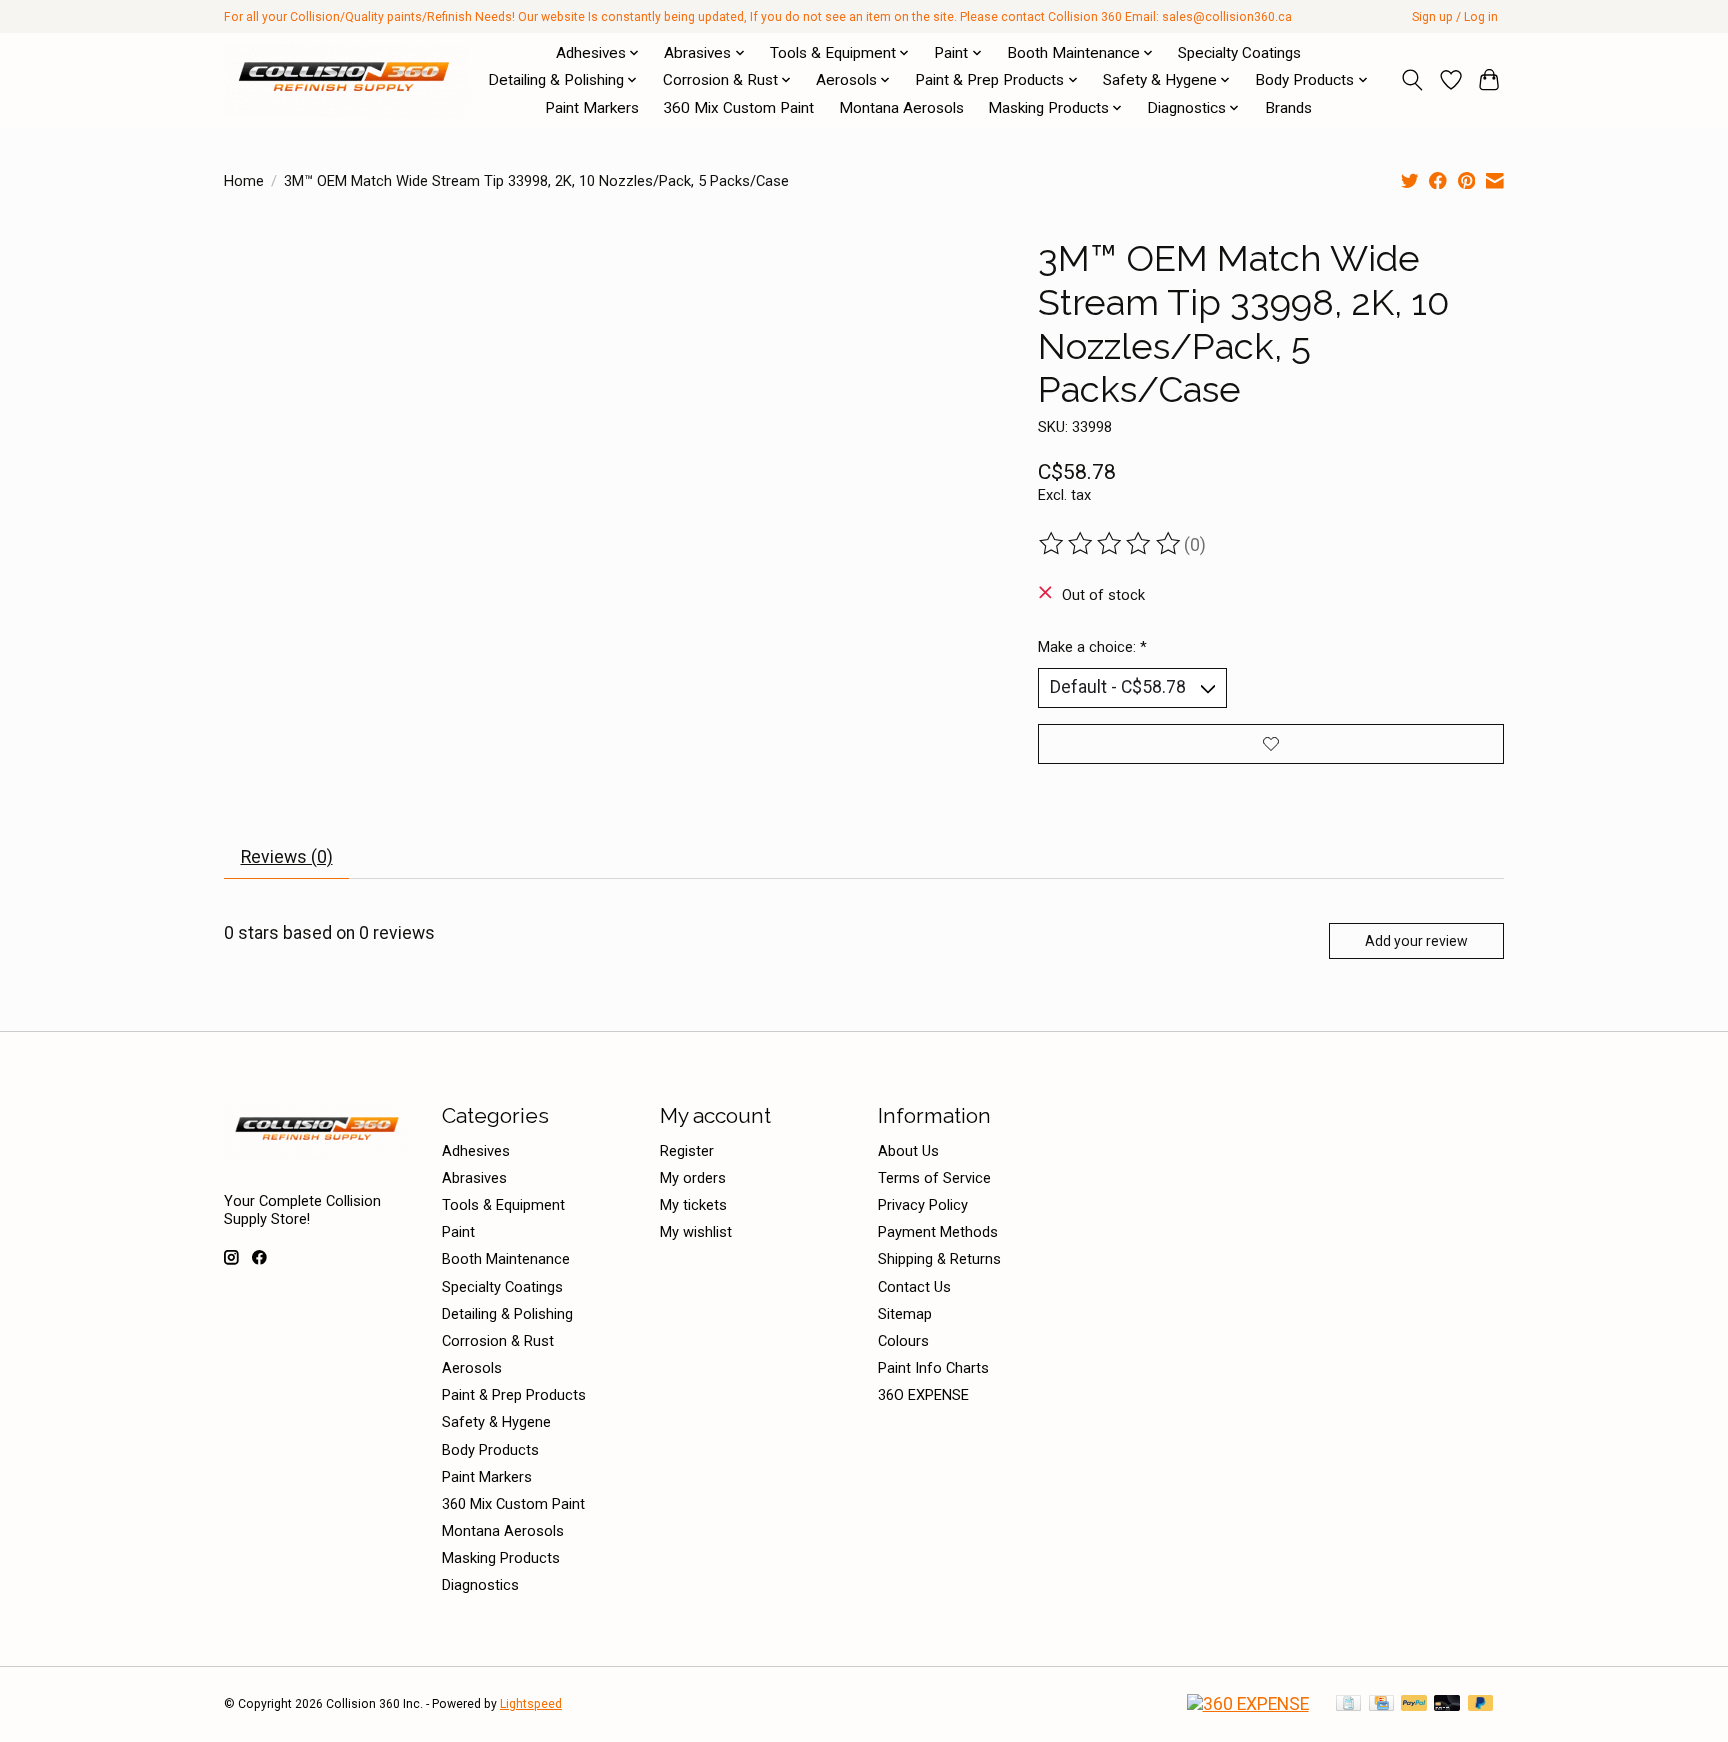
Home (244, 181)
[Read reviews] (1111, 544)
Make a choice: (1092, 647)
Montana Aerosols (901, 108)
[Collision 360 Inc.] (346, 80)
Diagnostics (480, 1585)
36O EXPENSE (923, 1395)
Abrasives (474, 1178)
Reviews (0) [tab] (287, 857)
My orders (693, 1178)
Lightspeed (531, 1704)
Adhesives (476, 1151)
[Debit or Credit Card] (1447, 1704)
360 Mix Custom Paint (738, 108)
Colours (903, 1341)
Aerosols (472, 1368)
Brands (1288, 108)
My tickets (693, 1205)
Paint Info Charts (933, 1368)
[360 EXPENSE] (1248, 1704)
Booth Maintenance (506, 1259)
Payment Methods (938, 1232)
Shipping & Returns (939, 1259)
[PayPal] (1414, 1704)
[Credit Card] (1381, 1704)
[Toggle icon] (1412, 80)
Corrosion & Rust (498, 1341)
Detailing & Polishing (507, 1314)
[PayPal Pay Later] (1481, 1704)
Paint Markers (592, 108)
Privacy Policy (923, 1205)
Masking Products (501, 1558)
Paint (458, 1232)
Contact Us (914, 1287)
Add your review (1416, 941)
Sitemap (905, 1314)
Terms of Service (934, 1178)
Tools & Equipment (503, 1205)
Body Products (490, 1450)
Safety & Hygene (496, 1422)
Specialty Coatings (1239, 53)
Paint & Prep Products (514, 1395)
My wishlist (696, 1232)
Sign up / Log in (1455, 17)
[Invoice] (1348, 1704)
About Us (908, 1151)
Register (687, 1151)
